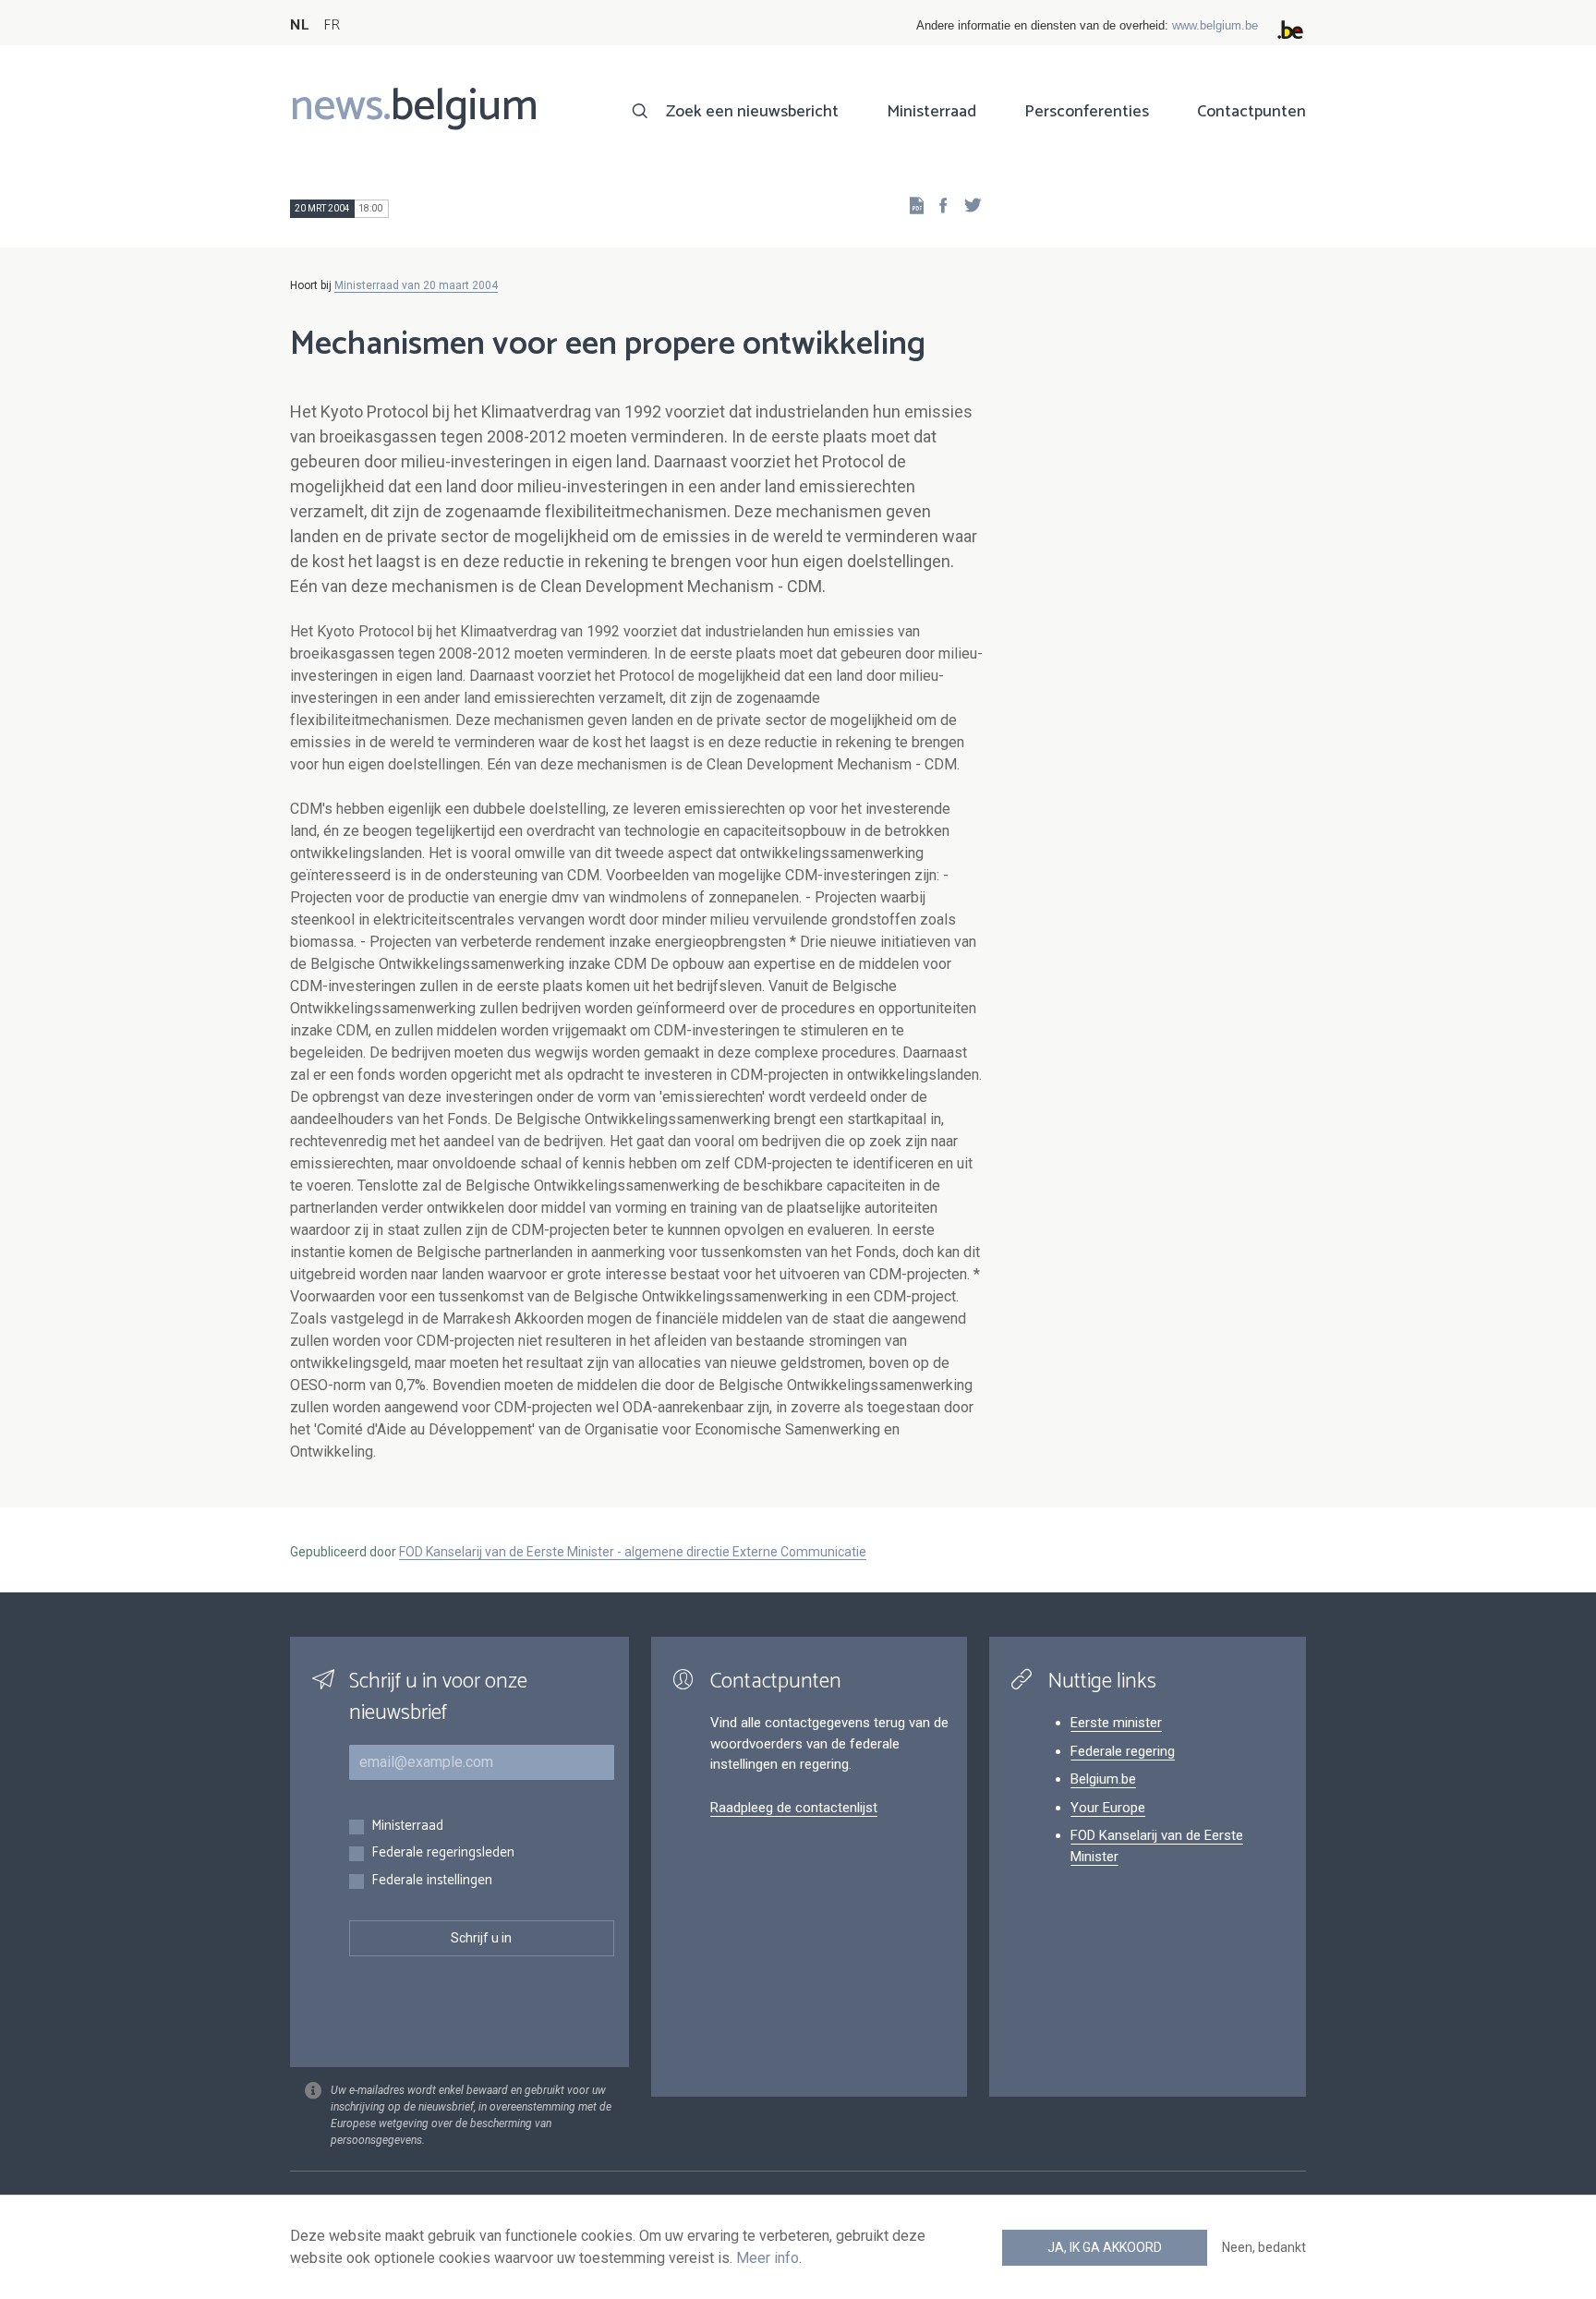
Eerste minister (1116, 1723)
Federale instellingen (432, 1881)
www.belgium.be (1215, 25)
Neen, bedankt (1264, 2247)
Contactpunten (1251, 112)
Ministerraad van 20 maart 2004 (416, 285)
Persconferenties (1087, 112)
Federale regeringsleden (443, 1853)
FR (332, 25)
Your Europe (1108, 1808)
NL (299, 25)
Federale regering (1123, 1751)
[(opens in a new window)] (937, 205)
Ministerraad (931, 112)
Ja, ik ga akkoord (1105, 2247)
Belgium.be (1103, 1779)
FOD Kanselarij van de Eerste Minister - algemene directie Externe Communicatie (633, 1552)
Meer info (768, 2258)
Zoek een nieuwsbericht (752, 112)
